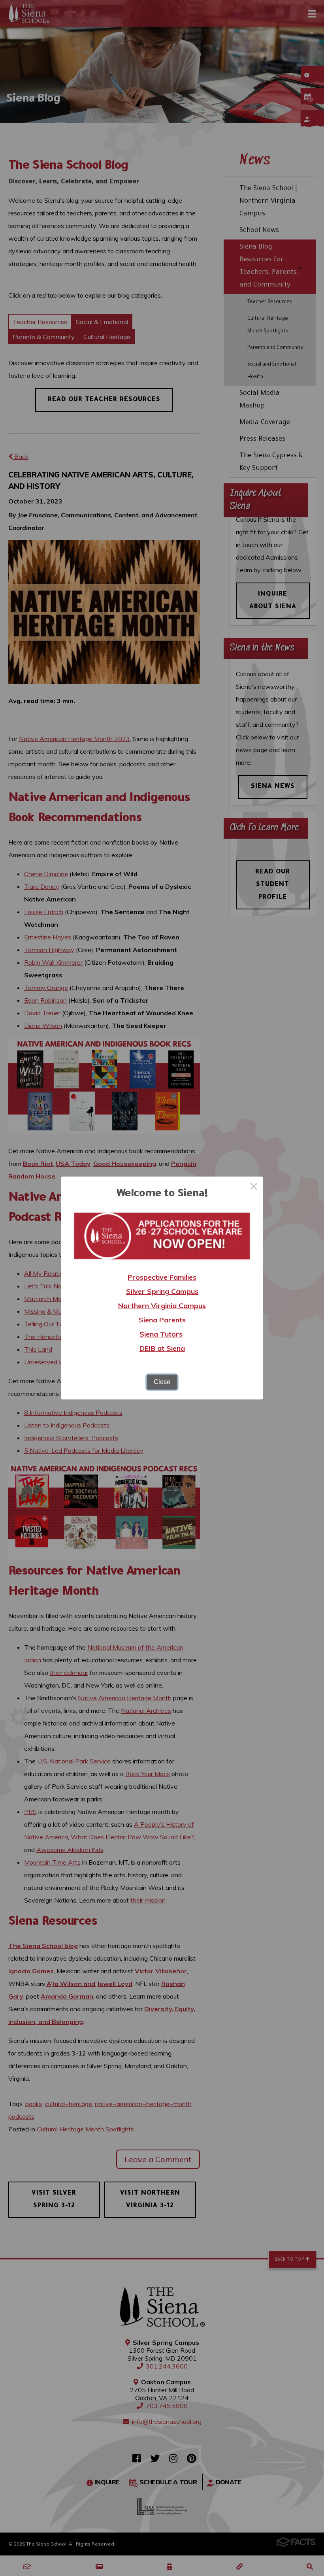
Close (162, 1382)
